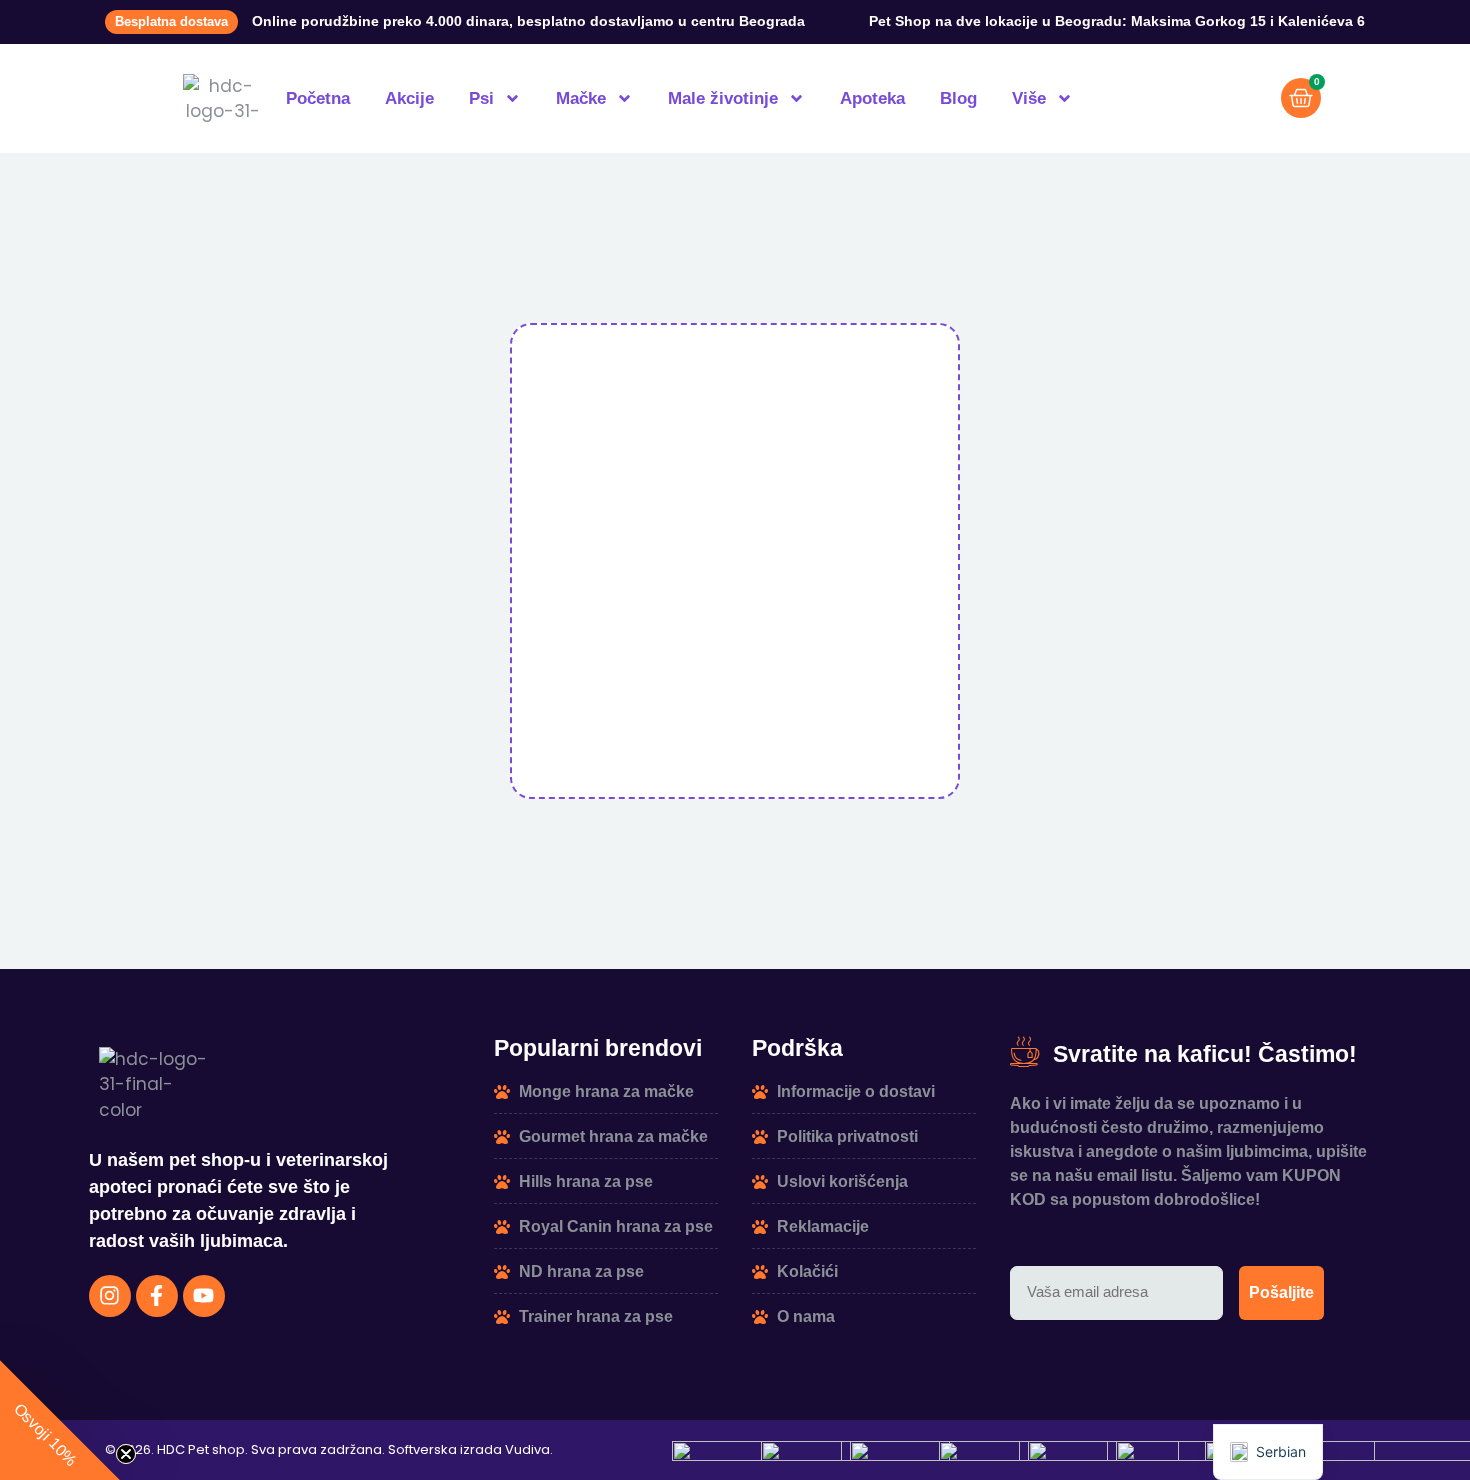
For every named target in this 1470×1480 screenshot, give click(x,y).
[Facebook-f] (157, 1296)
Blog (958, 98)
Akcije (409, 98)
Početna (318, 98)
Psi (481, 98)
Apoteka (872, 98)
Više (1029, 98)
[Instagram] (110, 1296)
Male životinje (723, 98)
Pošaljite (1281, 1292)
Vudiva (527, 1449)
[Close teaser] (126, 1454)
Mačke (581, 98)
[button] (60, 1420)
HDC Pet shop (201, 1449)
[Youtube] (204, 1296)
